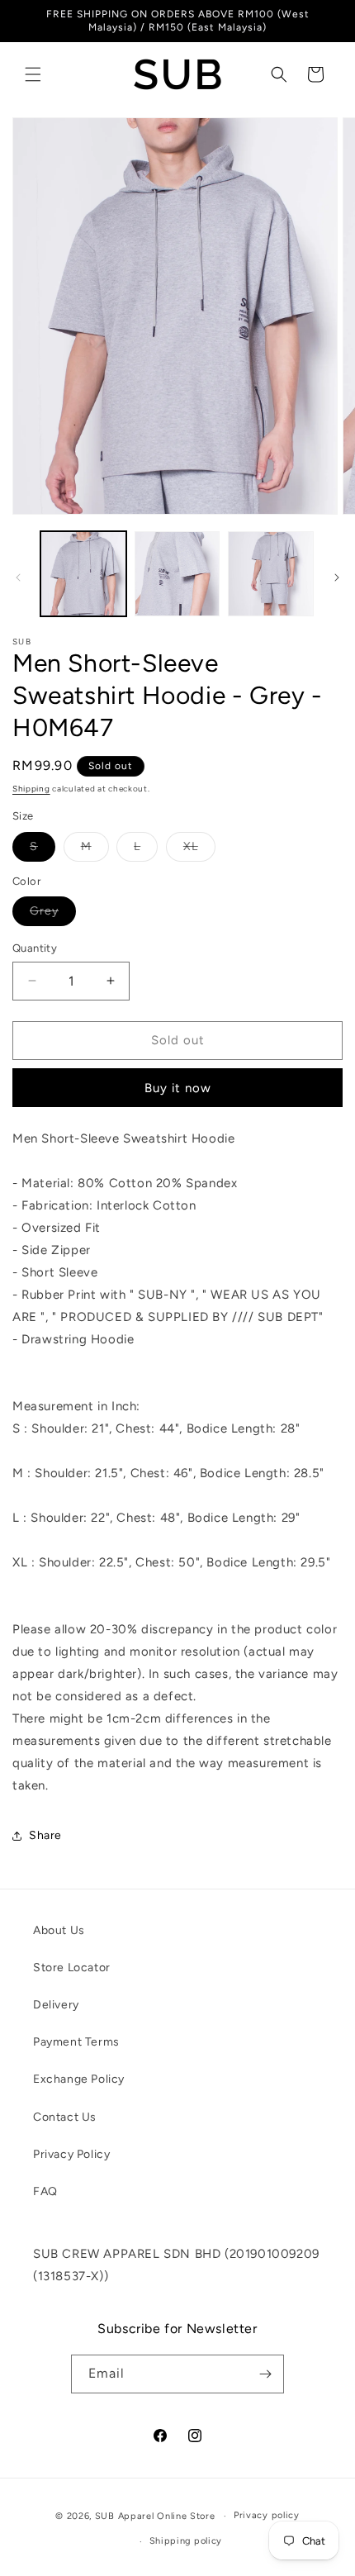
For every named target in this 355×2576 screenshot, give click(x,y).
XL (199, 850)
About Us (59, 1930)
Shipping (31, 789)
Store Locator (72, 1968)
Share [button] (45, 1835)
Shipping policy (186, 2541)
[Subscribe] (265, 2374)
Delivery (56, 2005)
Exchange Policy (79, 2079)
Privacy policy (267, 2515)
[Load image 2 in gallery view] (177, 574)
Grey (53, 915)
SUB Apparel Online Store (155, 2516)
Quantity (35, 948)
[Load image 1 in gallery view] (83, 574)
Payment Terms (76, 2042)
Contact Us (65, 2117)
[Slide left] (18, 577)
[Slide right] (337, 577)
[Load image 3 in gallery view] (271, 574)
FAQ (45, 2191)
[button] (33, 74)
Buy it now (178, 1088)
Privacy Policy (71, 2154)
